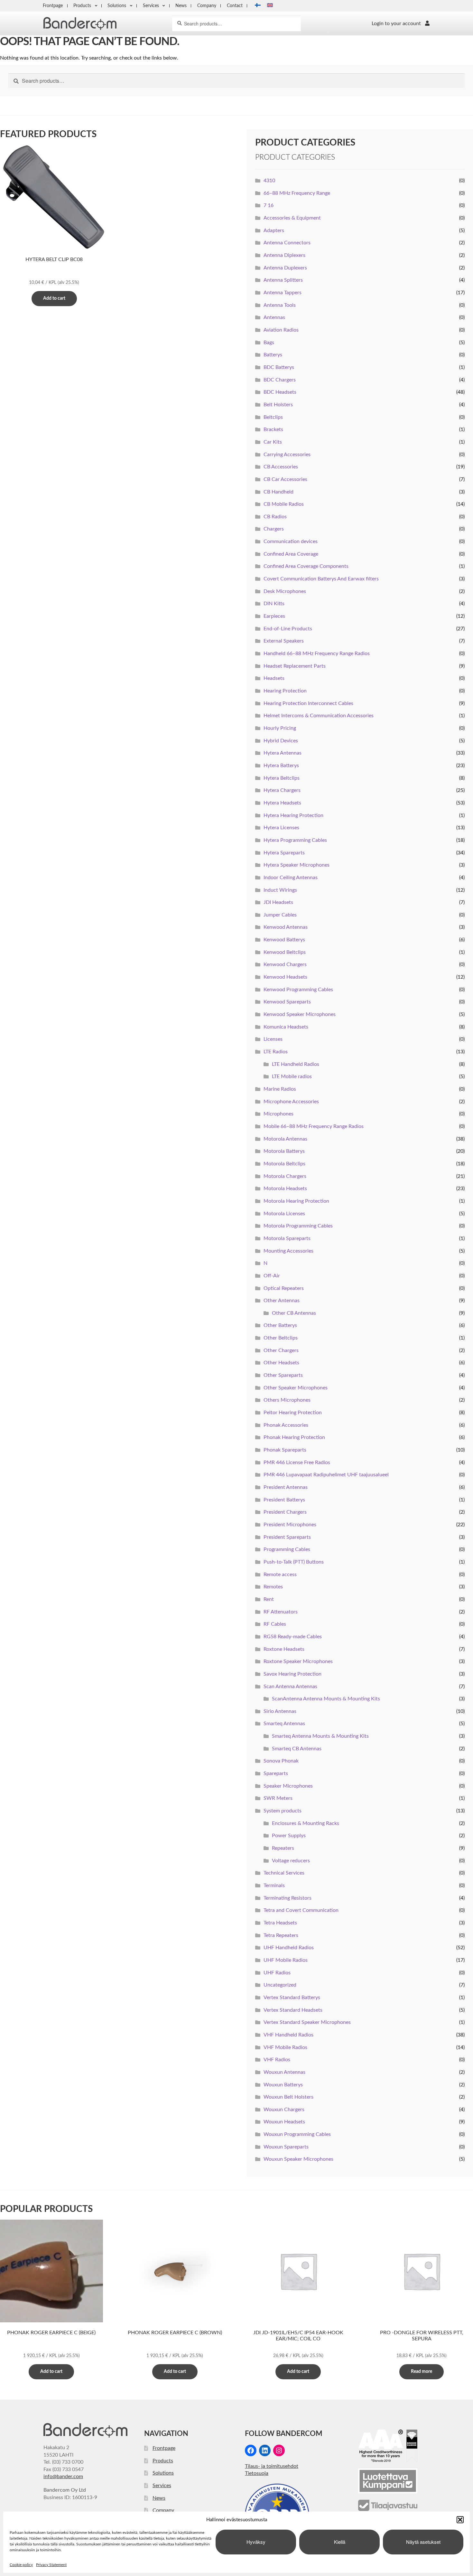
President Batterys (284, 1500)
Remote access (280, 1575)
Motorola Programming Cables (298, 1226)
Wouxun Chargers (284, 2110)
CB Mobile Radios (284, 504)
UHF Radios (277, 1973)
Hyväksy (256, 2542)
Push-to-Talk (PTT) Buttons (294, 1562)
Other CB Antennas (294, 1313)
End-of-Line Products (288, 629)
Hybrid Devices (281, 741)
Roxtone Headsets (284, 1649)
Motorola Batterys (284, 1151)
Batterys (273, 355)
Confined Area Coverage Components (306, 566)
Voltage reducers (291, 1861)
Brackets (273, 429)
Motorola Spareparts (287, 1238)
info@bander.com (63, 2477)
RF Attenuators (281, 1612)
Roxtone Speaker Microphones (298, 1661)
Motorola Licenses (284, 1214)
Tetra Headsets (280, 1923)
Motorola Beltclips (284, 1164)
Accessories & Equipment (292, 218)
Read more (422, 2372)
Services (151, 6)
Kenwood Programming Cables (298, 990)
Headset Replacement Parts (295, 666)
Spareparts (276, 1773)
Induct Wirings (280, 890)
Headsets (274, 678)
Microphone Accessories (291, 1102)
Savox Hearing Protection (292, 1674)
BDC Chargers (280, 380)
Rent (269, 1599)
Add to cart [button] (54, 298)
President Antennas (286, 1487)
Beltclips (273, 417)
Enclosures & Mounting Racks (306, 1823)
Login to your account (396, 24)
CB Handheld (278, 492)
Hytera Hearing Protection (293, 815)
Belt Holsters (278, 405)
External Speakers (284, 641)
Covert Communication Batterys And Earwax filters (321, 579)
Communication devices (291, 541)
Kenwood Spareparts (287, 1002)
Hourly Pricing (280, 728)
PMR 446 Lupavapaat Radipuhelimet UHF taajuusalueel (326, 1475)
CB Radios (275, 517)
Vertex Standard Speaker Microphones (307, 2022)
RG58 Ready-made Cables (293, 1637)
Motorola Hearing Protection (296, 1201)
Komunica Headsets (286, 1027)
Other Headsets (281, 1363)
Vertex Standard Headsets (293, 2010)
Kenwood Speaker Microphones (300, 1014)
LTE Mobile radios (292, 1076)
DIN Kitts (274, 604)
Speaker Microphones (288, 1786)
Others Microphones (287, 1400)
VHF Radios (277, 2060)
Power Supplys (289, 1836)
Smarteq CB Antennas (297, 1749)
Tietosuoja (257, 2473)
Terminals (274, 1885)
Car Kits (273, 442)
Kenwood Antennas (286, 927)
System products (283, 1811)
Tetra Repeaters (281, 1935)
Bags (269, 343)
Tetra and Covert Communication (301, 1910)
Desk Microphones (285, 591)
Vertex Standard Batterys (292, 1998)
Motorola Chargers (285, 1176)
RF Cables (275, 1624)
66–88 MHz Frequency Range (297, 193)
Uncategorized (280, 1985)
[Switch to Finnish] (256, 6)
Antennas (274, 317)
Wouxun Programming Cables (297, 2134)
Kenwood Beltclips (285, 952)
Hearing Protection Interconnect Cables (308, 703)
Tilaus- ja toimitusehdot (272, 2466)
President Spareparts (287, 1537)
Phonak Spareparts (285, 1450)
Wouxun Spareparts (286, 2147)
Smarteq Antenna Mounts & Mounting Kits (320, 1736)
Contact (235, 6)
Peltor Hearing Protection (293, 1413)
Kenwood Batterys (284, 940)
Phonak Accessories (286, 1425)
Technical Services (284, 1873)
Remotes (273, 1587)
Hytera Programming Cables (295, 840)
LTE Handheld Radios (296, 1064)
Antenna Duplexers (285, 268)
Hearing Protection (285, 691)
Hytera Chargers (282, 790)
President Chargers (285, 1512)
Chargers (274, 529)
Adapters (274, 230)
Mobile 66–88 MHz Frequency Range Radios (314, 1126)
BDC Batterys (279, 367)
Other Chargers (281, 1350)
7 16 (269, 205)
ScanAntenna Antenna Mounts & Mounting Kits (326, 1699)
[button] (460, 2520)
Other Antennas (282, 1301)
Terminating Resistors (288, 1898)
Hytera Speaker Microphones (297, 865)
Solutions (117, 6)
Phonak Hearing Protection (294, 1437)
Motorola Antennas (285, 1139)
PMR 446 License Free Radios (297, 1462)
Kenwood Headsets (285, 977)
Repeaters (283, 1848)
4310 (269, 181)
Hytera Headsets (282, 803)
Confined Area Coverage (291, 554)
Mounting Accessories (288, 1251)
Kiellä (340, 2542)
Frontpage (53, 6)
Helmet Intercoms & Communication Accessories (319, 716)
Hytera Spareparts (284, 853)
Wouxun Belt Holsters (288, 2097)
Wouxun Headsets (284, 2122)
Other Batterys (280, 1325)
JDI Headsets (278, 902)
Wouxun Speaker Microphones (298, 2159)
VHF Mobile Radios (285, 2047)
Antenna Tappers (283, 293)
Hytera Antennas (283, 753)
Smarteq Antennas (284, 1724)
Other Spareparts (283, 1375)
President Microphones (290, 1525)
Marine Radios (280, 1089)
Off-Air (272, 1276)
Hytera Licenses (281, 828)
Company (207, 6)
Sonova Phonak (281, 1761)
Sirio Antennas (280, 1711)
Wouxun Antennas (284, 2072)
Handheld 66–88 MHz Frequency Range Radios (317, 653)
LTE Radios (276, 1052)
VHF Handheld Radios (288, 2035)
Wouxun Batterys (283, 2085)
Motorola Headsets (285, 1189)
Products (82, 6)
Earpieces (274, 616)
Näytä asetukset (423, 2542)
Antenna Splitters (283, 280)
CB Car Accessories (285, 479)
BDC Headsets (280, 392)
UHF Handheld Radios (289, 1948)
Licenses (273, 1039)
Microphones (278, 1114)
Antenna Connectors (287, 243)
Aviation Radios (281, 330)
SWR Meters (278, 1798)
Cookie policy (21, 2565)
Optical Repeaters (284, 1288)
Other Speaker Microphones (296, 1388)
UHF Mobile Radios (286, 1960)
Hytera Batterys (281, 766)
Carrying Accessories (287, 455)
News (181, 6)
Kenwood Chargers (285, 964)
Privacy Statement (51, 2565)
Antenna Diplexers (284, 255)
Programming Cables (287, 1549)
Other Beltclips (281, 1338)
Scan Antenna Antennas (290, 1687)
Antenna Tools (280, 305)
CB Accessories (281, 467)
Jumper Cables (280, 915)
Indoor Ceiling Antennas (291, 878)
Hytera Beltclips (282, 778)
